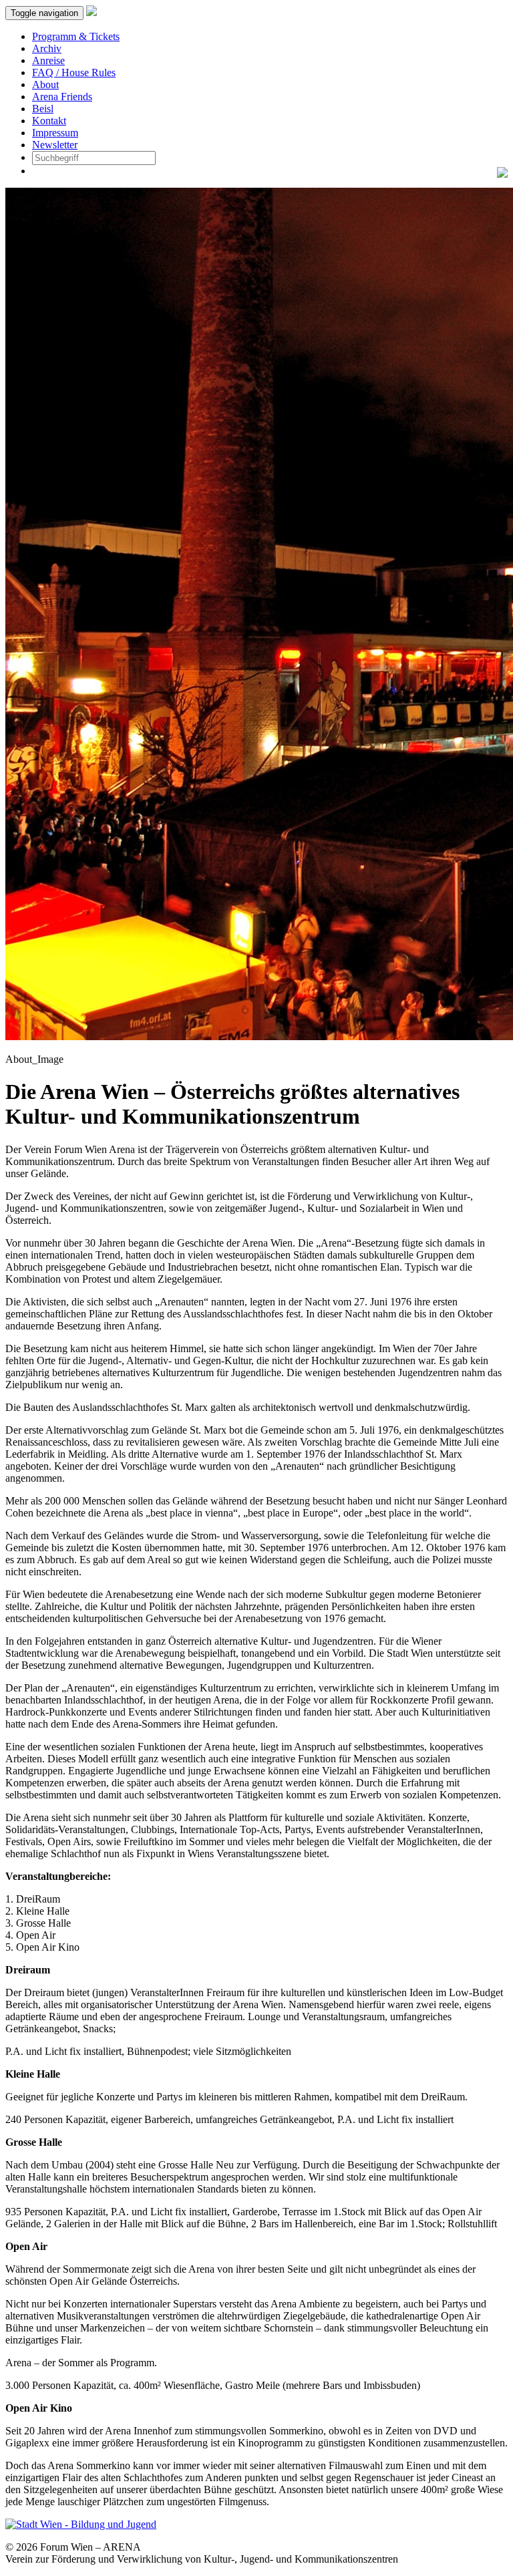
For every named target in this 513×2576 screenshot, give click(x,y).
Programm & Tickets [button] (76, 36)
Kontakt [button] (49, 121)
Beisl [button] (43, 109)
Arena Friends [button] (62, 97)
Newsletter (55, 145)
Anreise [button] (48, 60)
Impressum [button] (55, 133)
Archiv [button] (47, 48)
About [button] (45, 85)
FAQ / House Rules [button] (74, 72)
